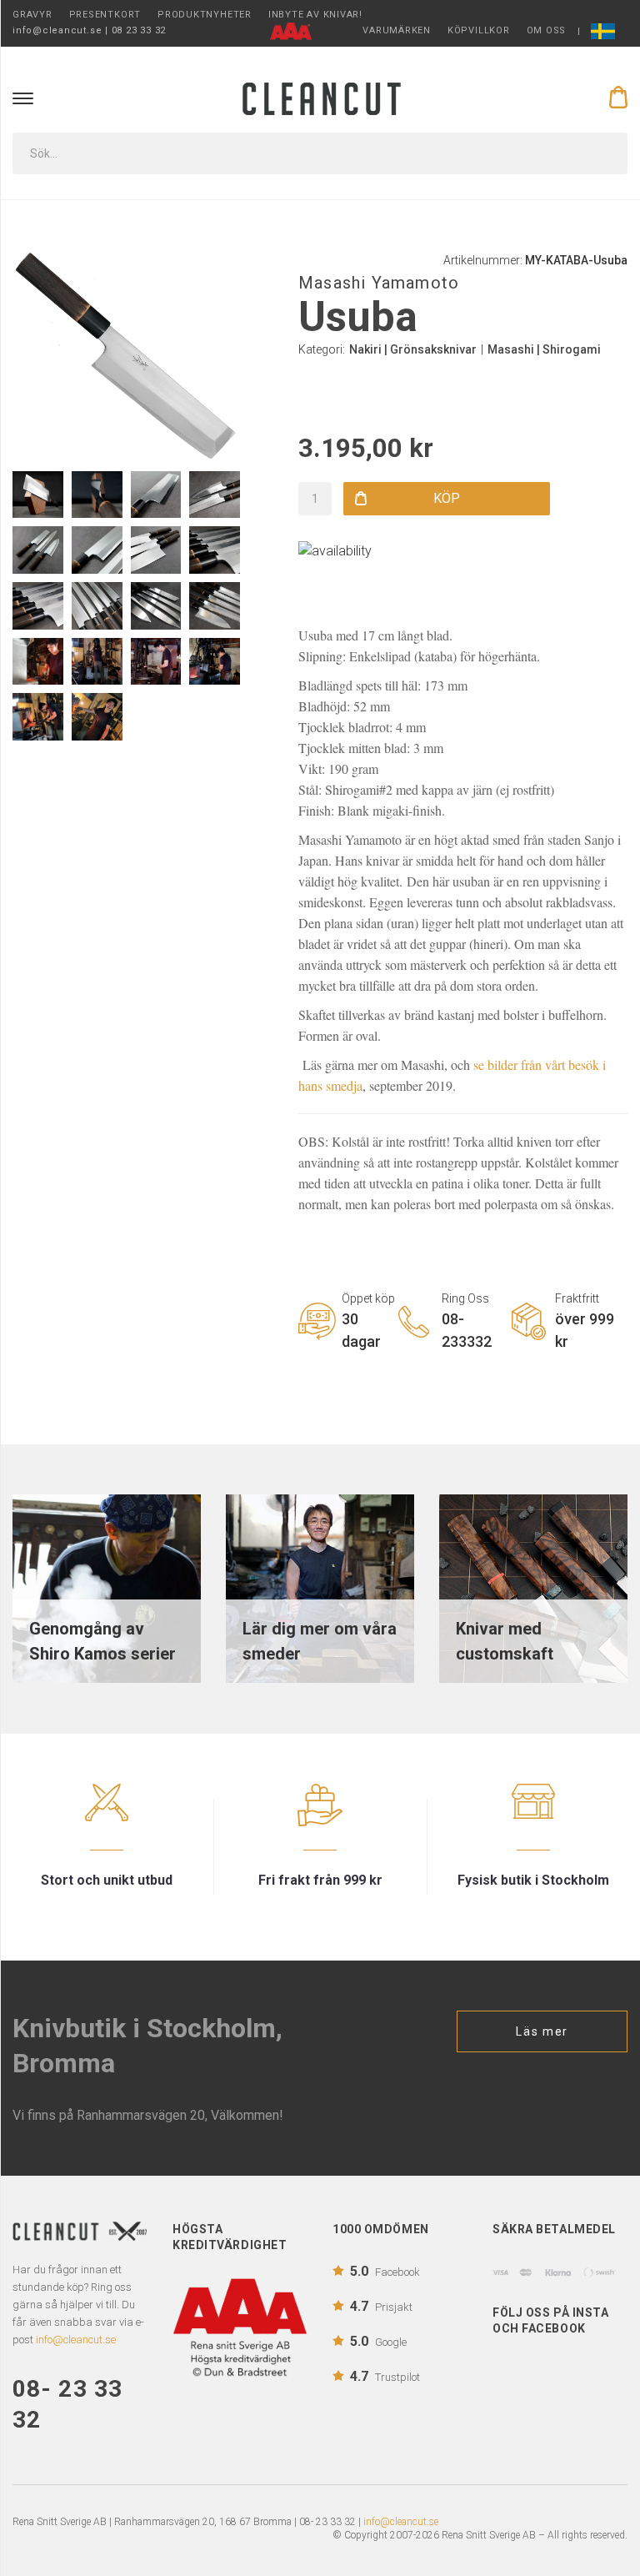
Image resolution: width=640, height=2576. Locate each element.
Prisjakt (381, 2306)
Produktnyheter (205, 15)
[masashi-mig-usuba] (97, 495)
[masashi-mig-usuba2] (38, 495)
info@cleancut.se (401, 2522)
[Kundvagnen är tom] (618, 97)
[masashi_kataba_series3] (97, 606)
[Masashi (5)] (97, 662)
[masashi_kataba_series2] (156, 606)
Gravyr (32, 15)
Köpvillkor (479, 30)
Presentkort (105, 15)
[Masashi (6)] (215, 662)
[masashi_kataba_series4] (38, 606)
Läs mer (542, 2031)
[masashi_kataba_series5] (215, 550)
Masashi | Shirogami (544, 349)
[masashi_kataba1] (156, 550)
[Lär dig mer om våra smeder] (320, 1587)
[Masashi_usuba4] (156, 495)
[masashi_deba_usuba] (215, 495)
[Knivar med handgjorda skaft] (533, 1587)
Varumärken (397, 30)
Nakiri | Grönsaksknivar (413, 349)
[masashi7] (38, 717)
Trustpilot (385, 2376)
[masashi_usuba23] (97, 550)
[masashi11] (156, 662)
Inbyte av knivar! (315, 15)
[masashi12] (97, 717)
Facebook (385, 2271)
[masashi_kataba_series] (215, 606)
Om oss (547, 30)
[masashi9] (38, 662)
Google (378, 2341)
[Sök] (603, 153)
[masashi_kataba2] (38, 550)
